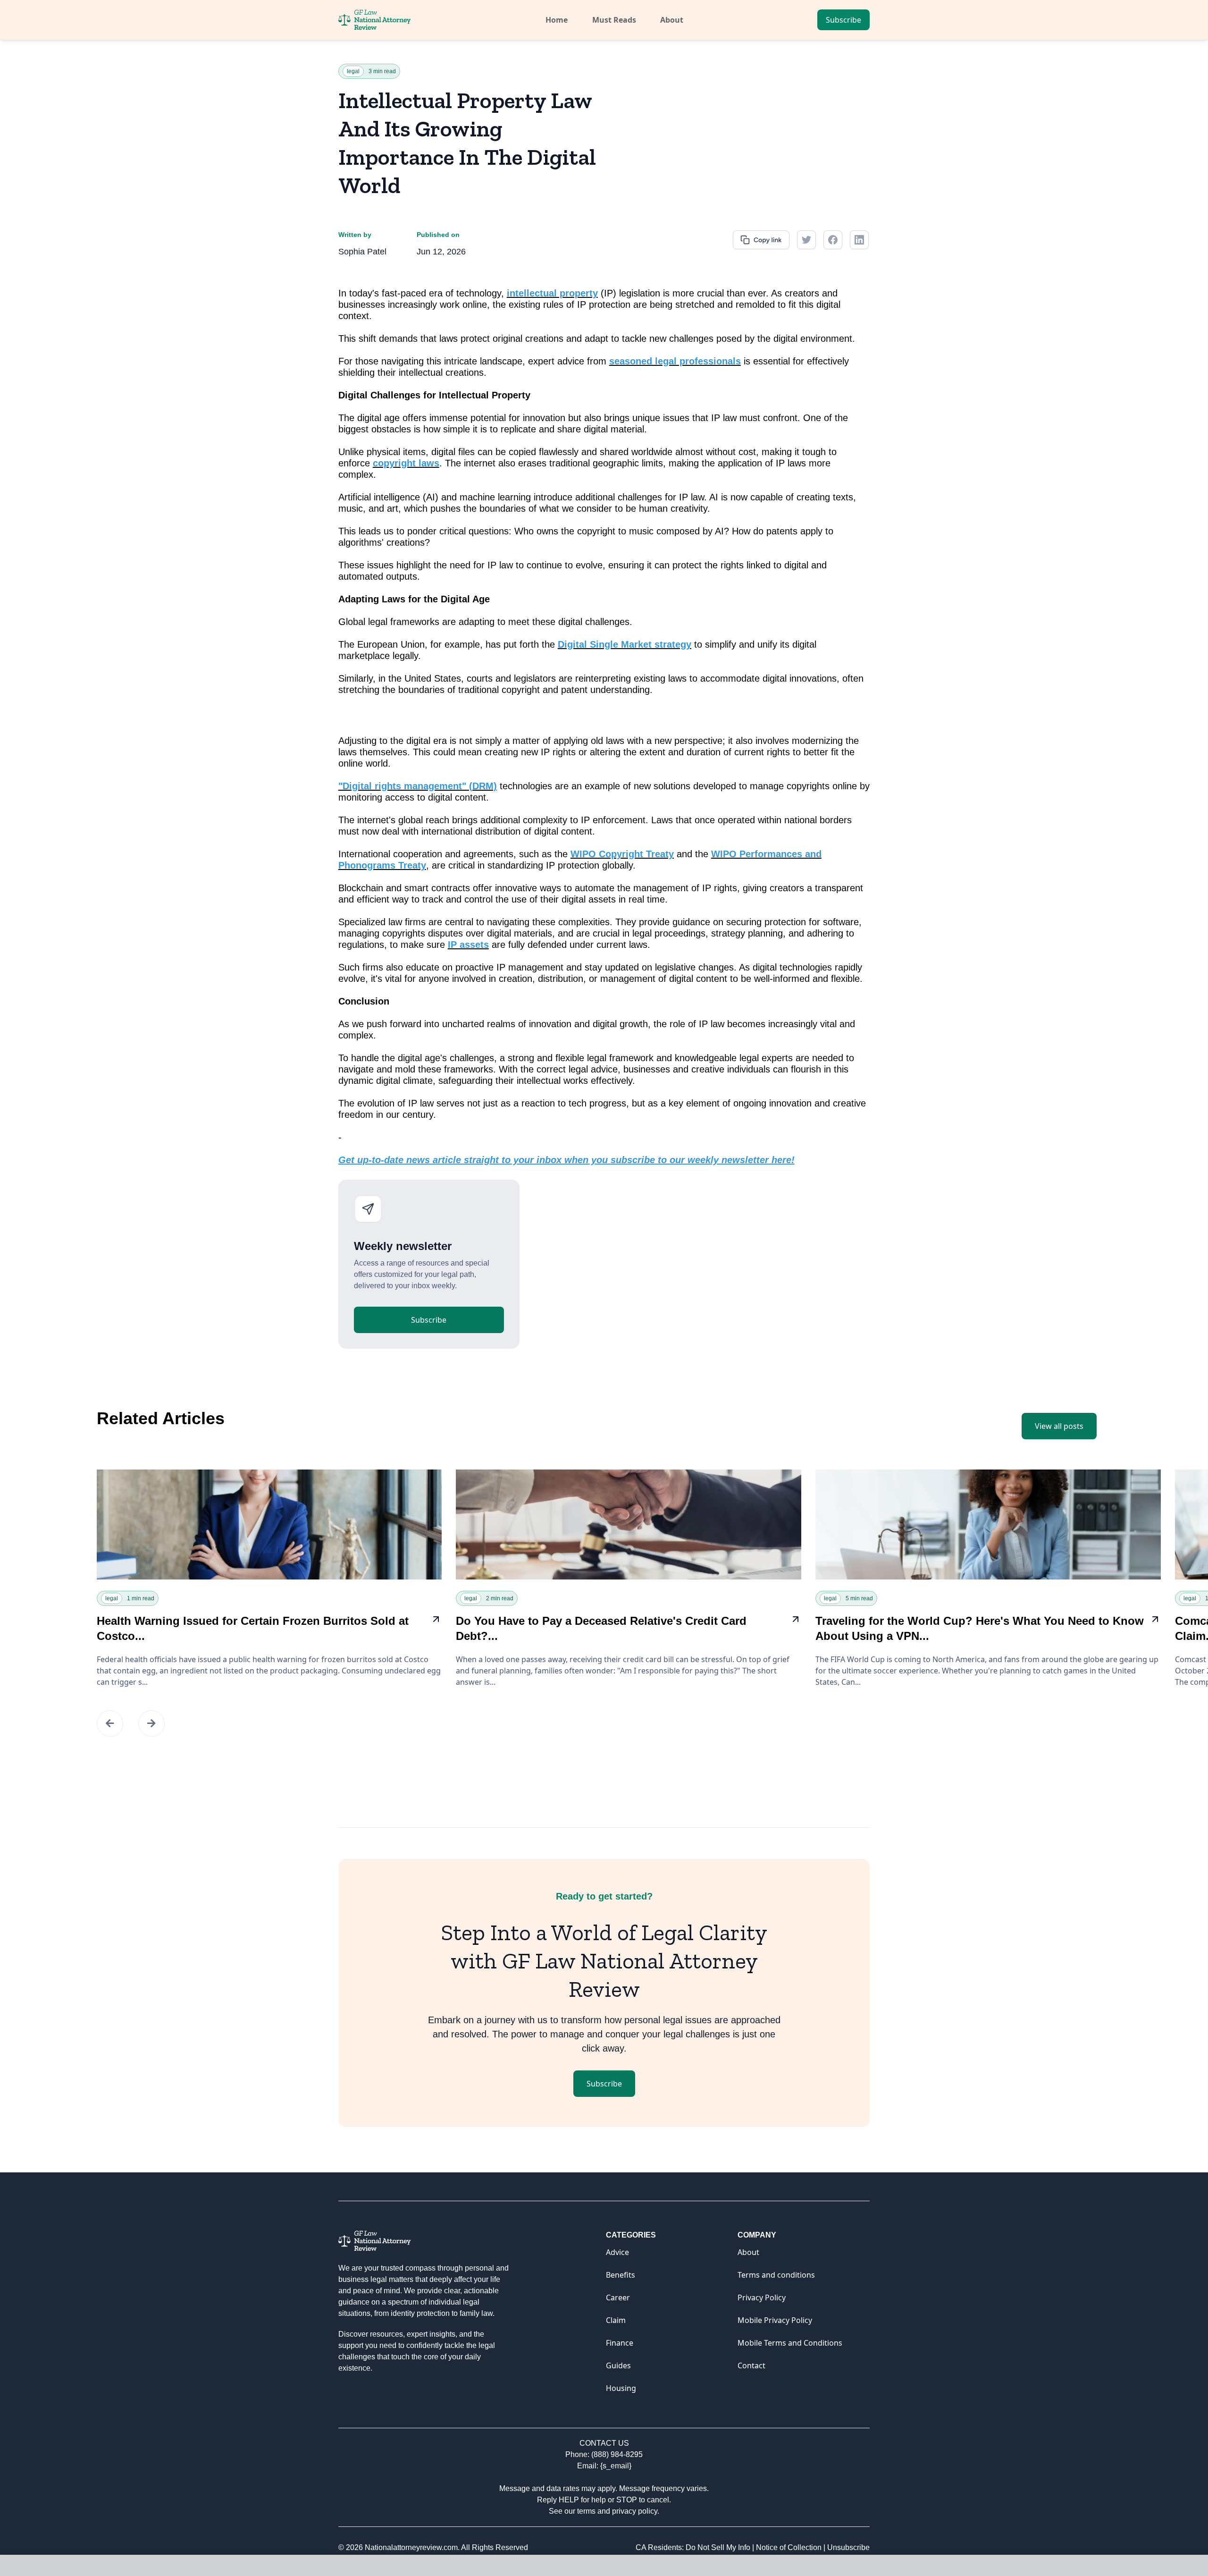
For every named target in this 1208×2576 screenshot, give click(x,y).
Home (557, 20)
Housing (621, 2388)
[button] (110, 1723)
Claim (616, 2320)
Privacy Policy (762, 2297)
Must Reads (614, 20)
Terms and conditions (776, 2275)
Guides (618, 2365)
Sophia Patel (362, 252)
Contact (751, 2365)
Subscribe (843, 20)
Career (618, 2297)
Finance (620, 2343)
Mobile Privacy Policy (775, 2320)
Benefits (621, 2275)
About (672, 20)
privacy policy (635, 2511)
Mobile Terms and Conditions (790, 2343)
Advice (617, 2252)
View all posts (1059, 1426)
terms (586, 2511)
